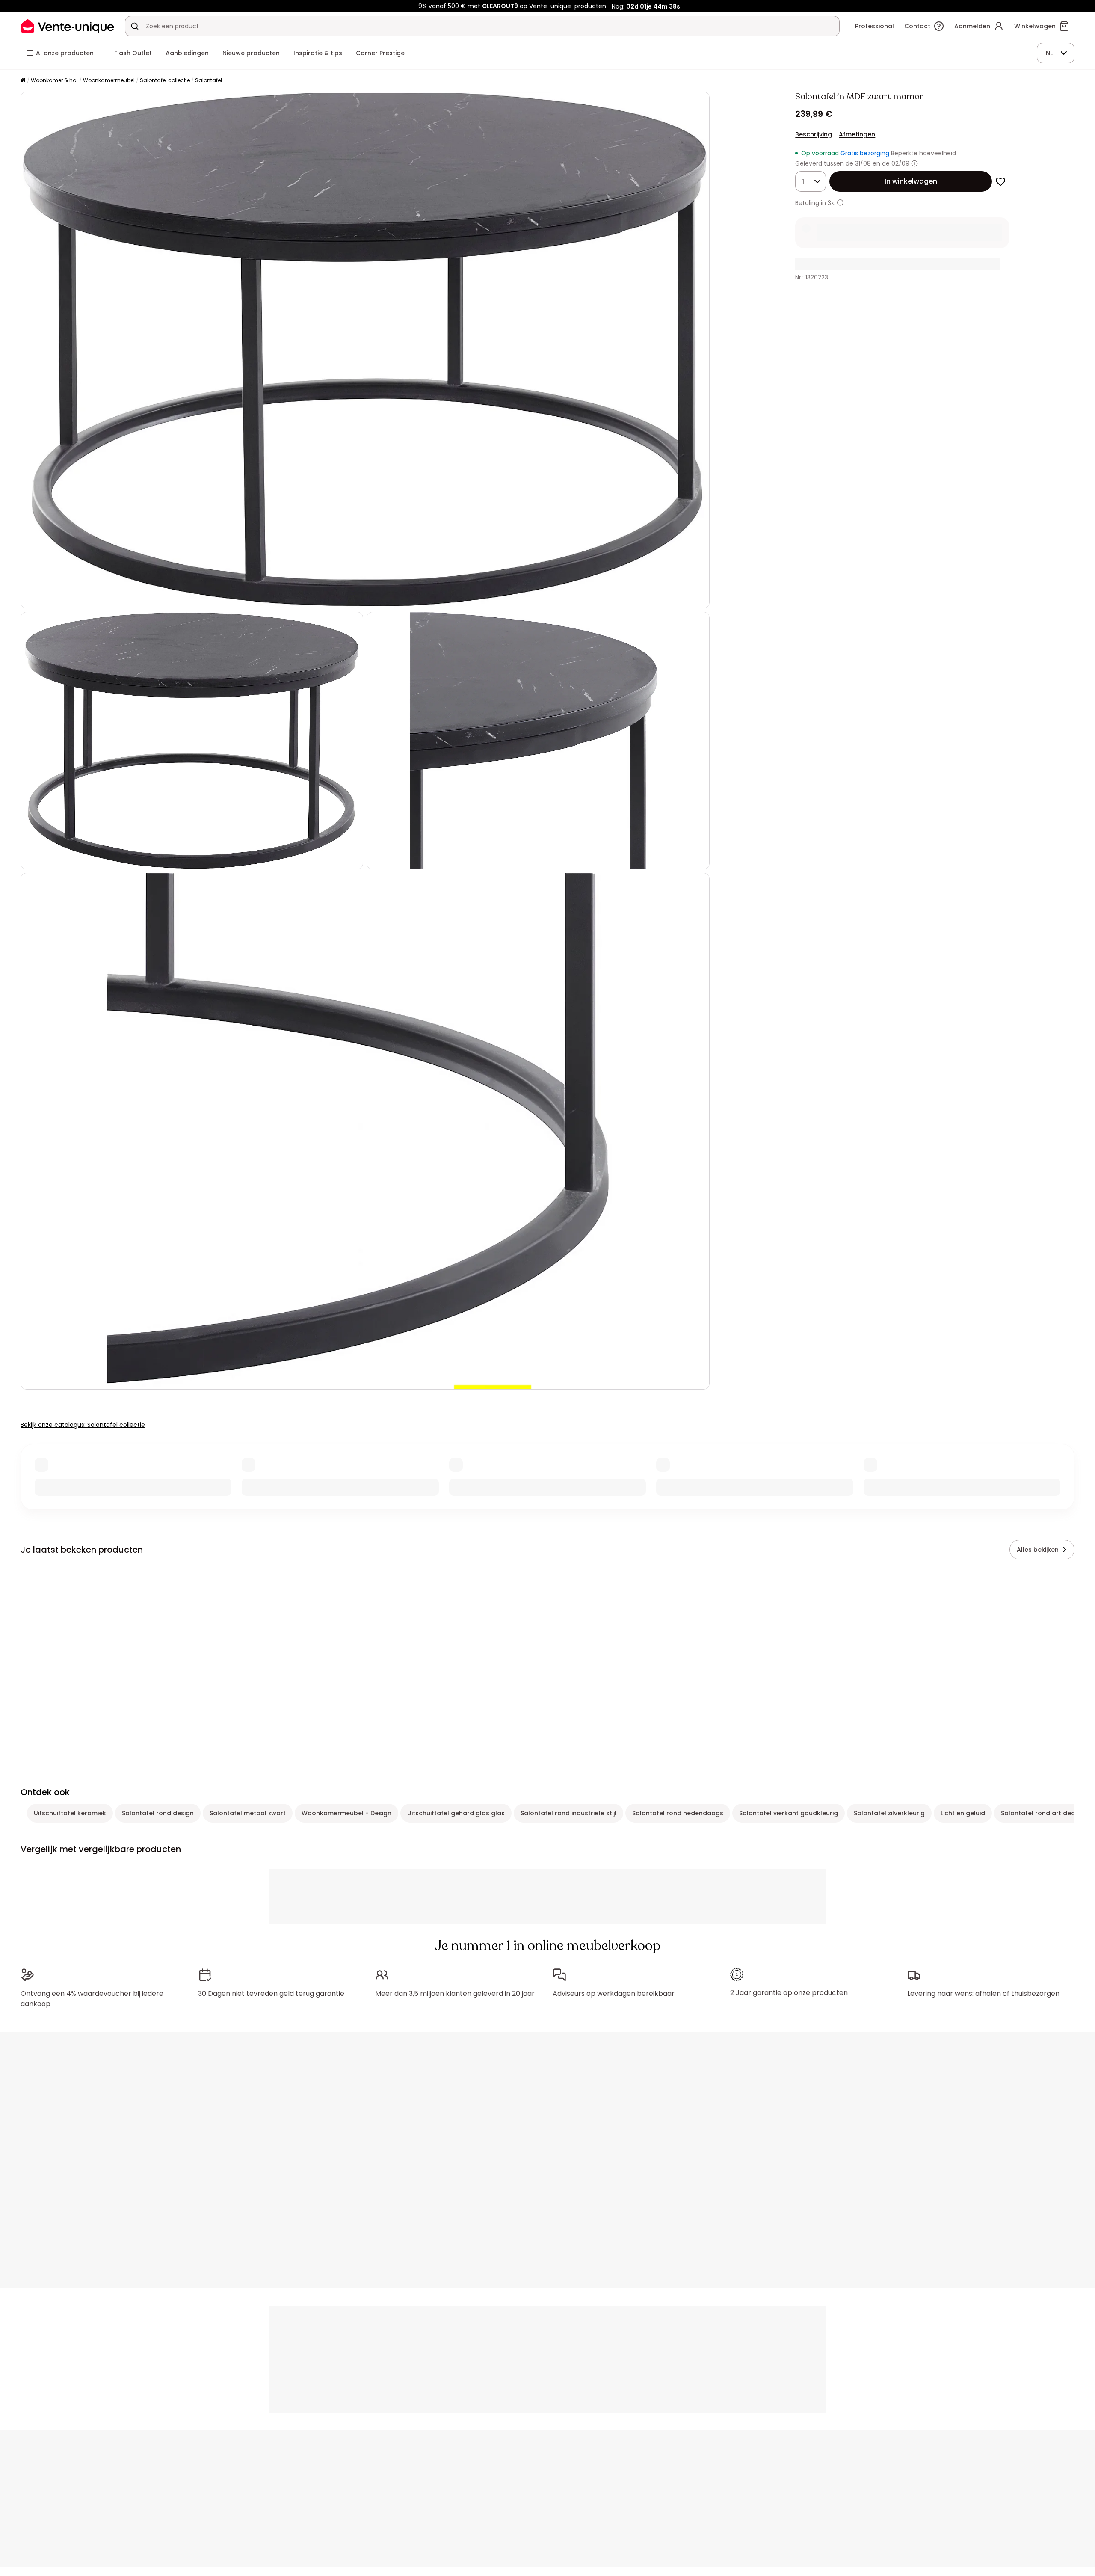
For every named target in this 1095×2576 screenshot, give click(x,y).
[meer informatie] (840, 203)
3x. (832, 203)
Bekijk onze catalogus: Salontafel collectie (83, 1425)
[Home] (23, 81)
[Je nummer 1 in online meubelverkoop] (68, 26)
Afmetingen (857, 134)
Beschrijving (814, 134)
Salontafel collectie (165, 80)
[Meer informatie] (914, 163)
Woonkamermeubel (109, 80)
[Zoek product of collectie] (135, 26)
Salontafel (209, 80)
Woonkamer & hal (54, 80)
